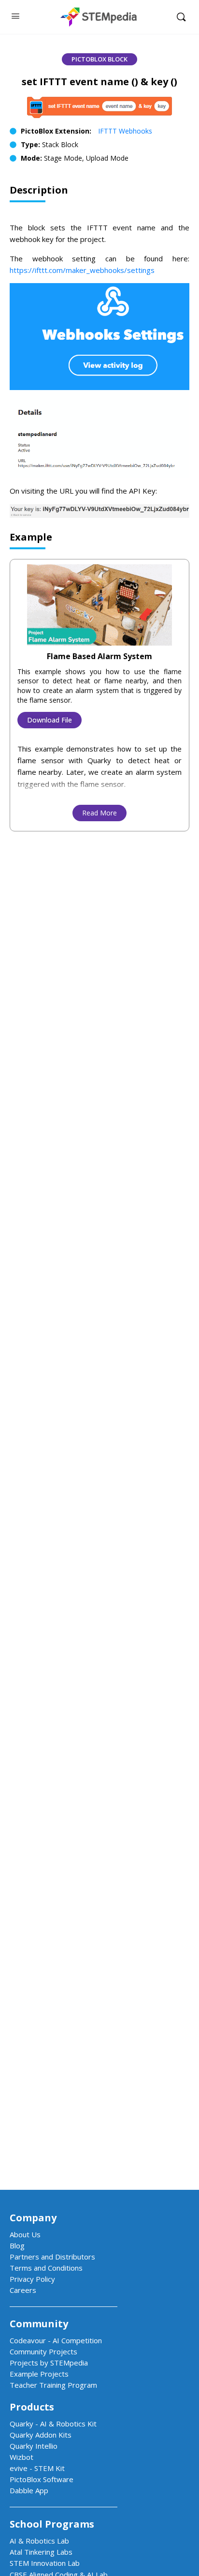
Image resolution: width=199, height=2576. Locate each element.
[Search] (181, 17)
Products (32, 2407)
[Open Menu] (15, 15)
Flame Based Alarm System (99, 656)
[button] (99, 59)
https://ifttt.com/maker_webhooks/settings (82, 270)
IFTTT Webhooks (125, 131)
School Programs (52, 2524)
